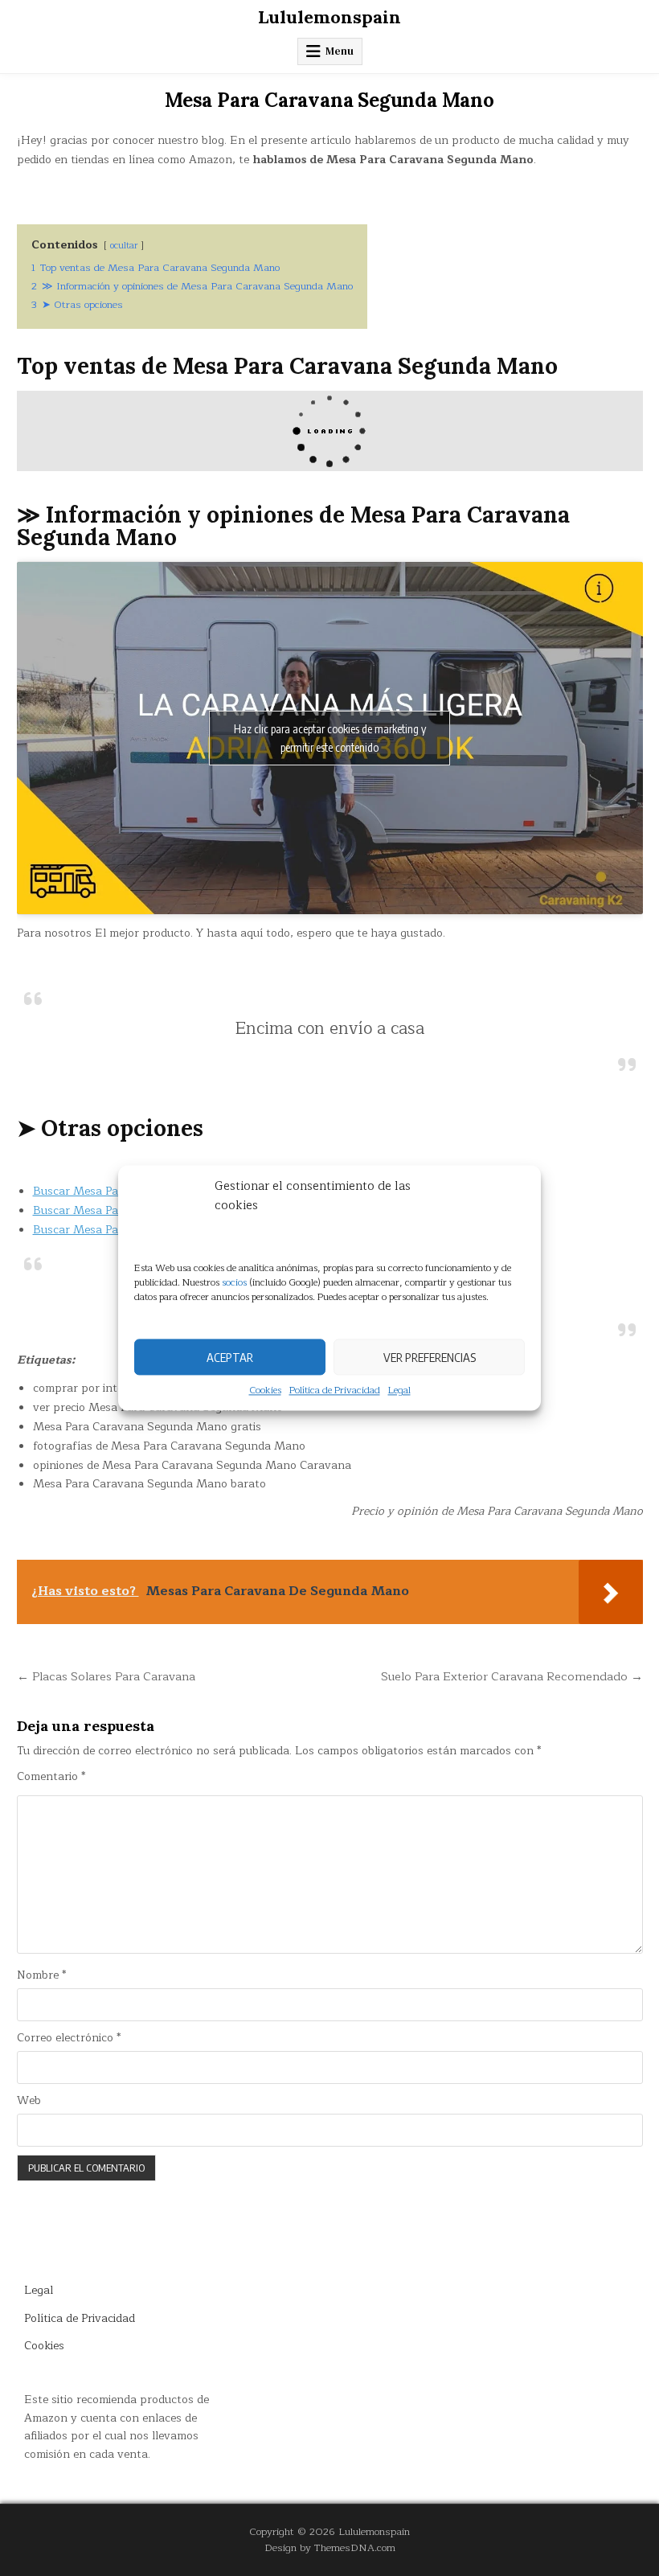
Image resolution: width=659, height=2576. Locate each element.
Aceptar (230, 1357)
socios (234, 1282)
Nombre (41, 1975)
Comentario (51, 1777)
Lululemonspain (329, 17)
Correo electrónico (69, 2038)
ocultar (124, 246)
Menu (340, 51)
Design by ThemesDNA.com (330, 2547)
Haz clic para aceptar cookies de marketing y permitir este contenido (330, 738)
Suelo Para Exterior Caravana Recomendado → (512, 1676)
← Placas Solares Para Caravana (106, 1676)
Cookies (265, 1391)
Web (29, 2101)
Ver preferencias (430, 1357)
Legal (399, 1391)
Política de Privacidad (335, 1391)
